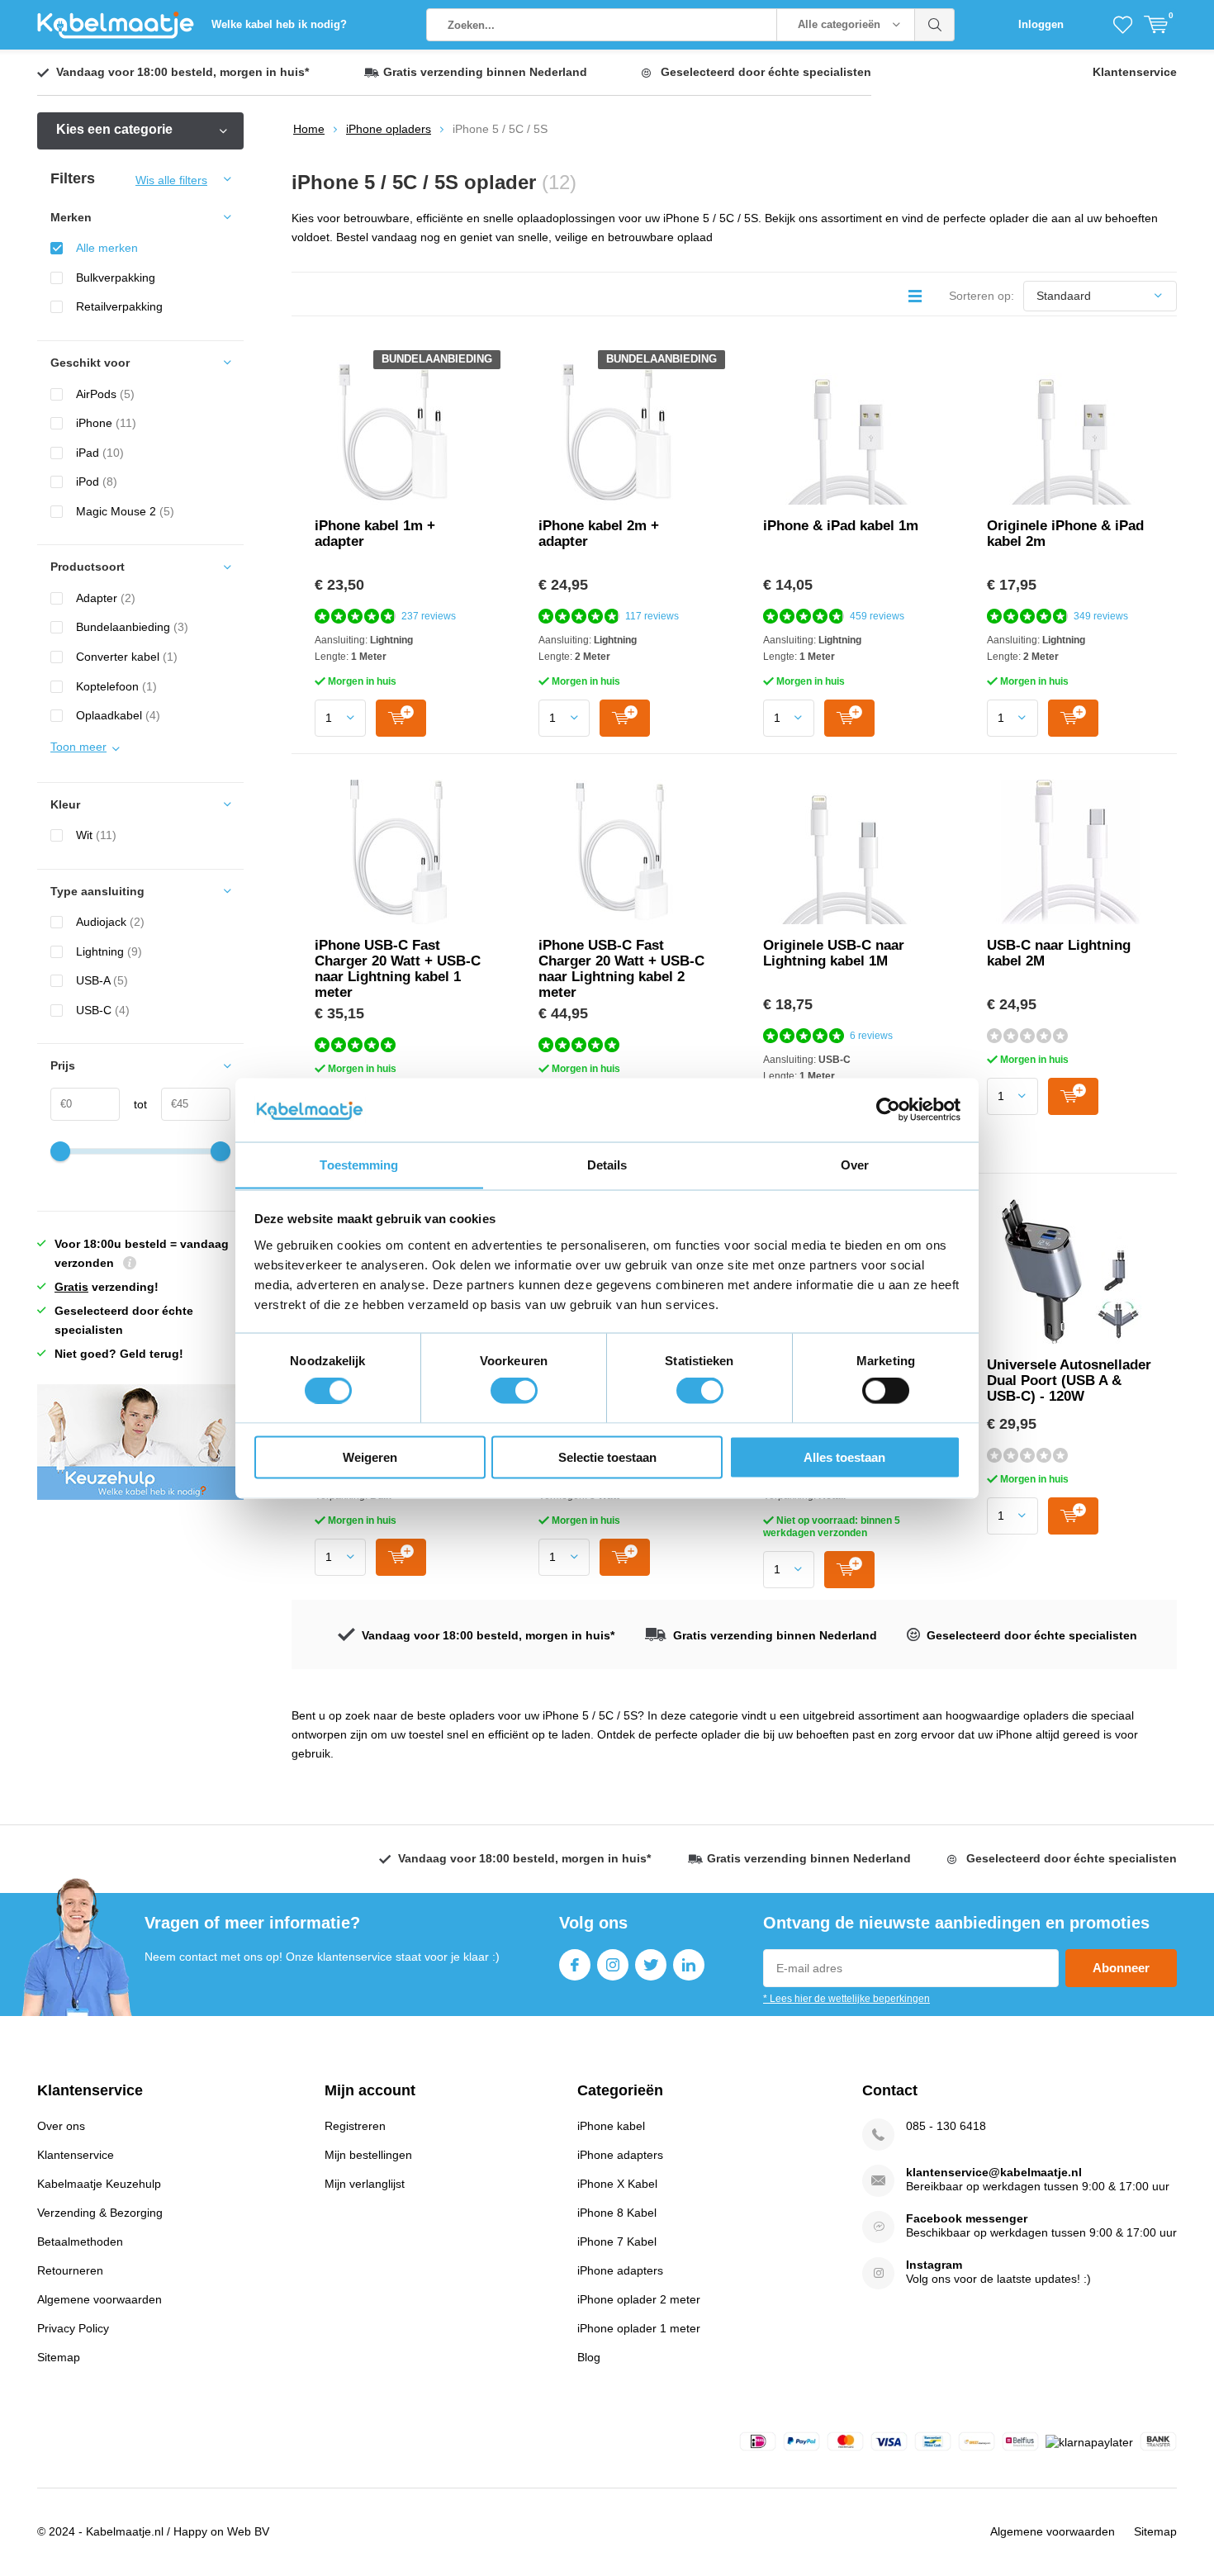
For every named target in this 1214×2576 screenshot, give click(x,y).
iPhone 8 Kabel (617, 2213)
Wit (96, 835)
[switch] (514, 1391)
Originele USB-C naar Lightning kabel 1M (834, 953)
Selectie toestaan (607, 1456)
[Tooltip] (130, 1265)
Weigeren (370, 1456)
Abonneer (1121, 1968)
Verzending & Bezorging (100, 2213)
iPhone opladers (389, 129)
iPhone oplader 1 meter (639, 2328)
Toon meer (78, 747)
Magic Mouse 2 (125, 511)
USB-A (102, 980)
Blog (589, 2357)
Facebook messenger (967, 2218)
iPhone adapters (620, 2155)
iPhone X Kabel (617, 2184)
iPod (97, 482)
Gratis (71, 1287)
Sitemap (59, 2357)
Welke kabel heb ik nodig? (279, 24)
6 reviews (871, 1036)
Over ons (61, 2126)
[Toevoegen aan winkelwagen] (401, 718)
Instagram (613, 1965)
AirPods (105, 394)
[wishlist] (1123, 25)
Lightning (109, 951)
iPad (100, 453)
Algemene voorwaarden (100, 2299)
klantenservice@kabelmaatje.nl (994, 2172)
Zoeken (935, 25)
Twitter (651, 1965)
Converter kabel (127, 657)
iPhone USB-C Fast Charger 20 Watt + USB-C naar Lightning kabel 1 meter (398, 969)
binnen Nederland (485, 72)
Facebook (575, 1965)
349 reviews (1101, 616)
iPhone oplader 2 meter (639, 2299)
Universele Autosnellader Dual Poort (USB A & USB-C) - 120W (1069, 1381)
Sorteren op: (982, 296)
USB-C (103, 1010)
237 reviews (429, 616)
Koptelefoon (116, 686)
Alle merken (107, 248)
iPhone (106, 423)
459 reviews (877, 616)
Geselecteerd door (766, 72)
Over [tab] (855, 1164)
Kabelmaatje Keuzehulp (99, 2184)
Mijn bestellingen (368, 2155)
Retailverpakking (119, 306)
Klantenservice (1135, 72)
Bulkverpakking (116, 278)
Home (309, 129)
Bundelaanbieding (132, 627)
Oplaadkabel (118, 715)
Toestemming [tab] (359, 1164)
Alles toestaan (844, 1456)
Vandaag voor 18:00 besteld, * (183, 72)
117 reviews (652, 616)
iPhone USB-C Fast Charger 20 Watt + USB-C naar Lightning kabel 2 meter (621, 969)
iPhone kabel (611, 2126)
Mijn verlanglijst (365, 2184)
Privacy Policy (73, 2328)
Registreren (355, 2126)
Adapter (106, 598)
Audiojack (110, 922)
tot (133, 1104)
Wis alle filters (171, 180)
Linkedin (689, 1965)
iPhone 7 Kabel (617, 2242)
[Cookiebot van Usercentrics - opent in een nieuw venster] (888, 1109)
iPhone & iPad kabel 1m (841, 526)
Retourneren (70, 2270)
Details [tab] (607, 1164)
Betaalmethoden (80, 2242)
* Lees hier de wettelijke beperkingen (846, 1999)
